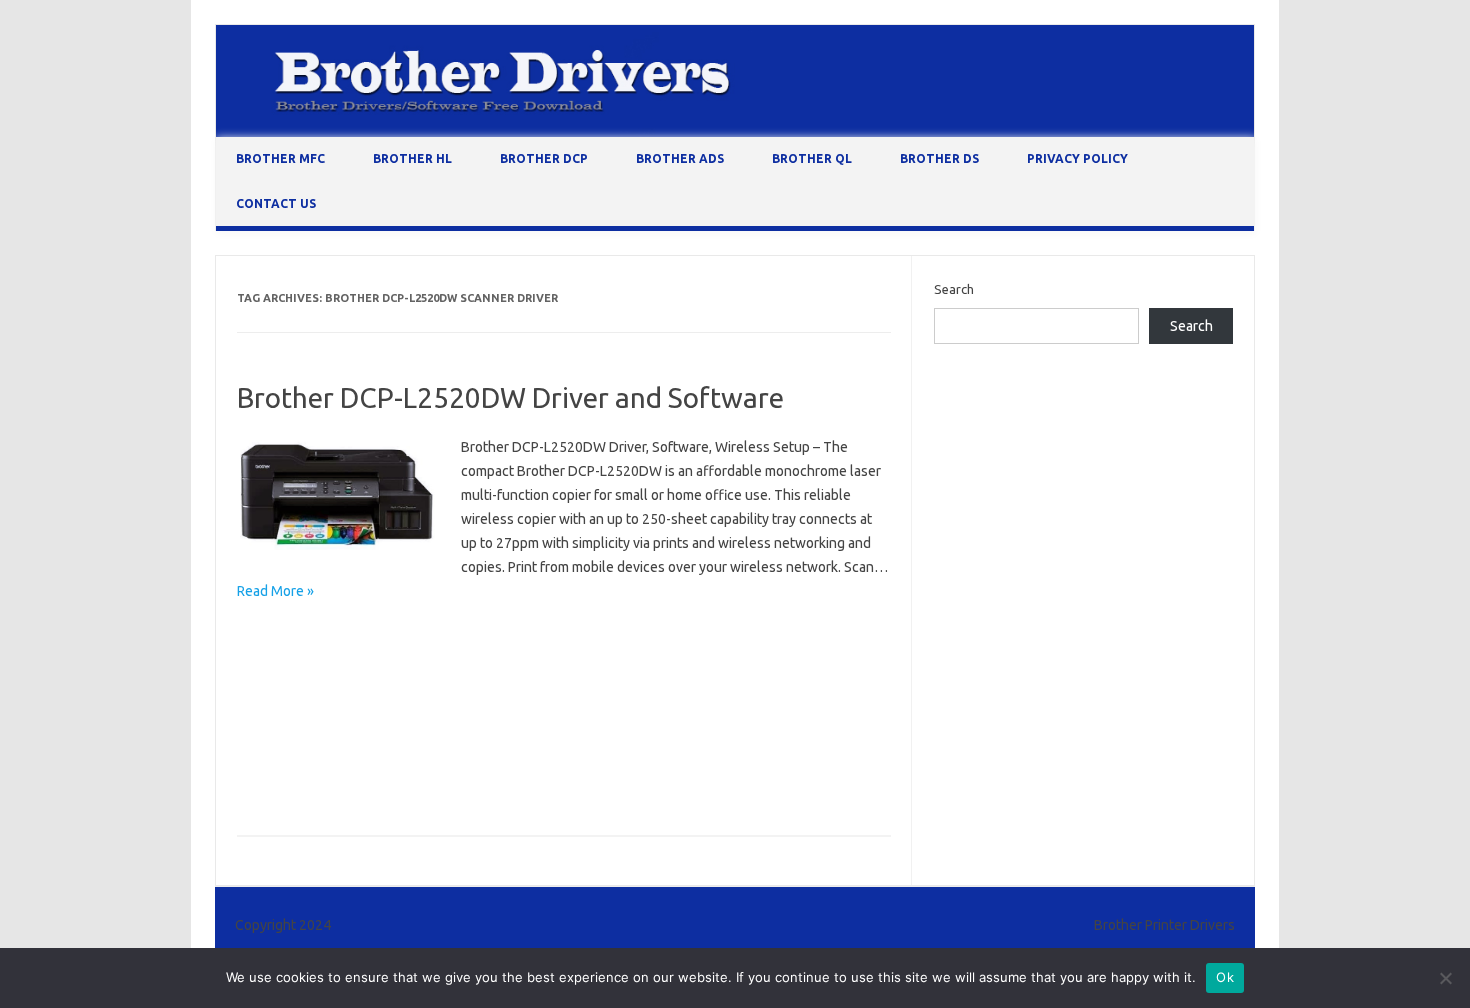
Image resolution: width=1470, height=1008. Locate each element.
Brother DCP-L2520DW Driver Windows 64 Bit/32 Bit (395, 694)
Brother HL (412, 158)
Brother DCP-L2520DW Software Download (371, 752)
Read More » (275, 591)
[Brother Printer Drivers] (735, 132)
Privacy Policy (1077, 158)
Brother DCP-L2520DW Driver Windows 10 (604, 665)
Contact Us (276, 203)
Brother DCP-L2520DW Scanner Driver (556, 723)
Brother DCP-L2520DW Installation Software (693, 694)
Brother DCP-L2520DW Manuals (336, 723)
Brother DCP (544, 158)
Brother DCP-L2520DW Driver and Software (510, 397)
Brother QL (812, 158)
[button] (337, 495)
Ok (1225, 977)
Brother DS (939, 158)
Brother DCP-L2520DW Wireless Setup (626, 752)
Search (954, 289)
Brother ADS (680, 158)
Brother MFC (280, 158)
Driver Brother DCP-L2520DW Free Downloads (379, 781)
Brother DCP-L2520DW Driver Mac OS (354, 665)
